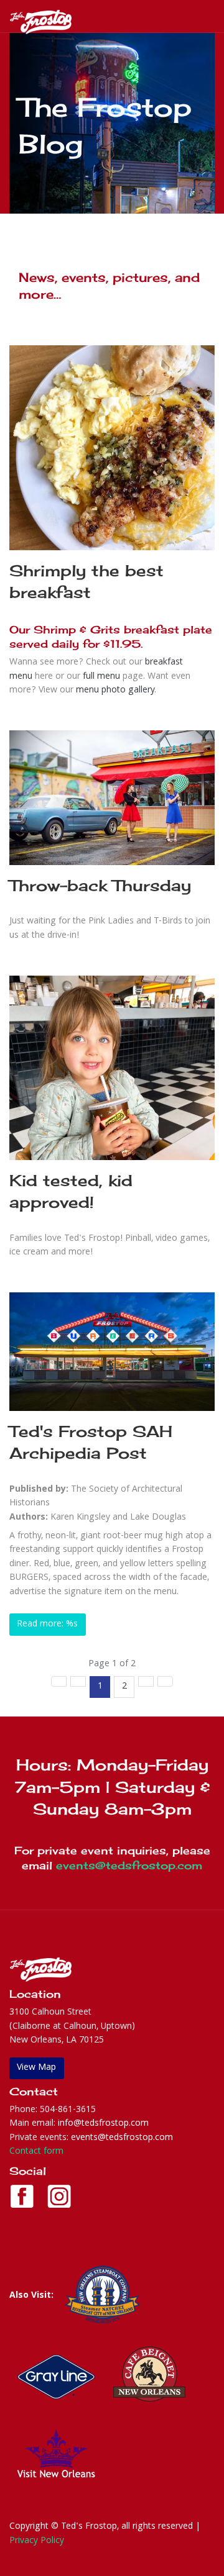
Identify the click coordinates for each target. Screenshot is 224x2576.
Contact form (36, 2152)
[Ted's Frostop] (40, 22)
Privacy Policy (37, 2541)
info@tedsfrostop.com (103, 2124)
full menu (101, 677)
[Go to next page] (146, 1681)
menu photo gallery (115, 691)
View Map (36, 2068)
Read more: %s (47, 1625)
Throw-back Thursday (100, 885)
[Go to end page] (165, 1681)
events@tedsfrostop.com (129, 1865)
